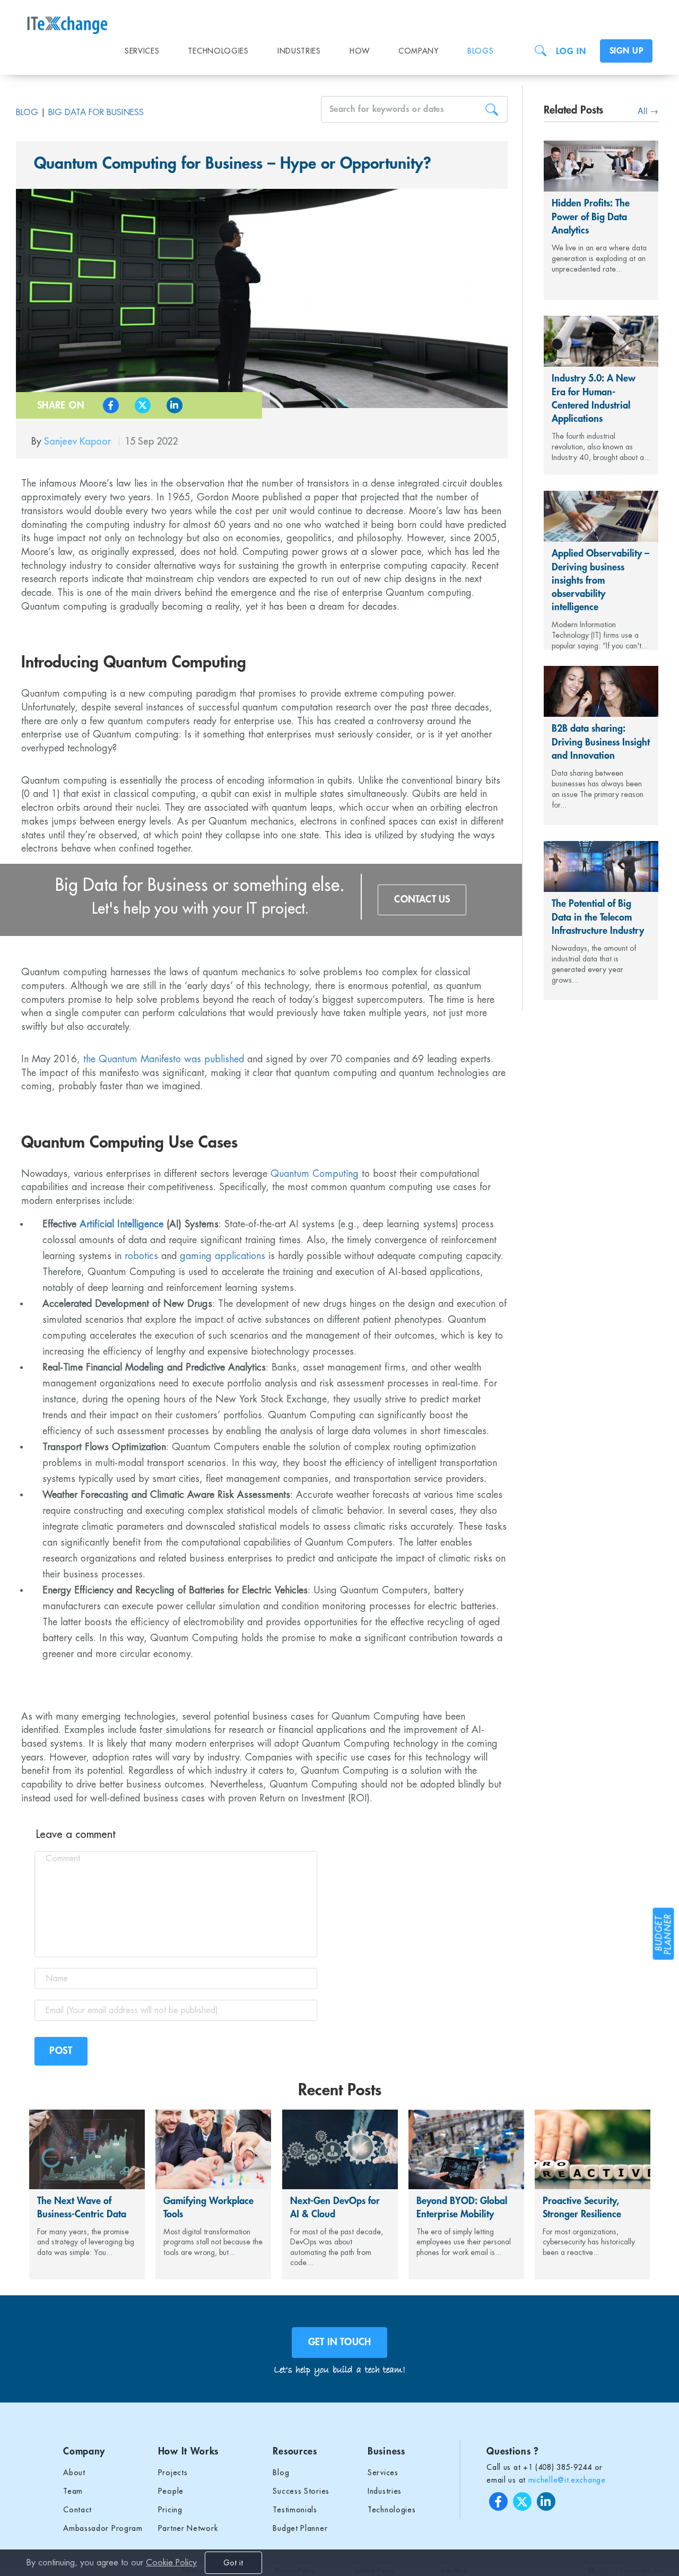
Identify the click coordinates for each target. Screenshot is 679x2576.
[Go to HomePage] (76, 19)
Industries (299, 51)
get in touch (339, 2342)
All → (648, 111)
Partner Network (188, 2528)
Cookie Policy (171, 2563)
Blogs (481, 51)
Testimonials (295, 2510)
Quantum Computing (315, 1174)
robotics (141, 1256)
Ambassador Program (103, 2528)
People (171, 2491)
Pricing (170, 2510)
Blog (27, 112)
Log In (571, 51)
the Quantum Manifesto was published (164, 1059)
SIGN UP (626, 51)
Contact (77, 2510)
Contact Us (422, 899)
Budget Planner (300, 2528)
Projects (173, 2473)
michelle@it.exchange (567, 2480)
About (74, 2473)
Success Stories (301, 2491)
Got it (233, 2563)
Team (73, 2491)
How (360, 51)
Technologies (218, 51)
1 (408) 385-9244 (560, 2467)
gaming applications (223, 1256)
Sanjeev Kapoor (79, 441)
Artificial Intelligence (121, 1224)
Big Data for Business (96, 112)
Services (142, 51)
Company (419, 51)
